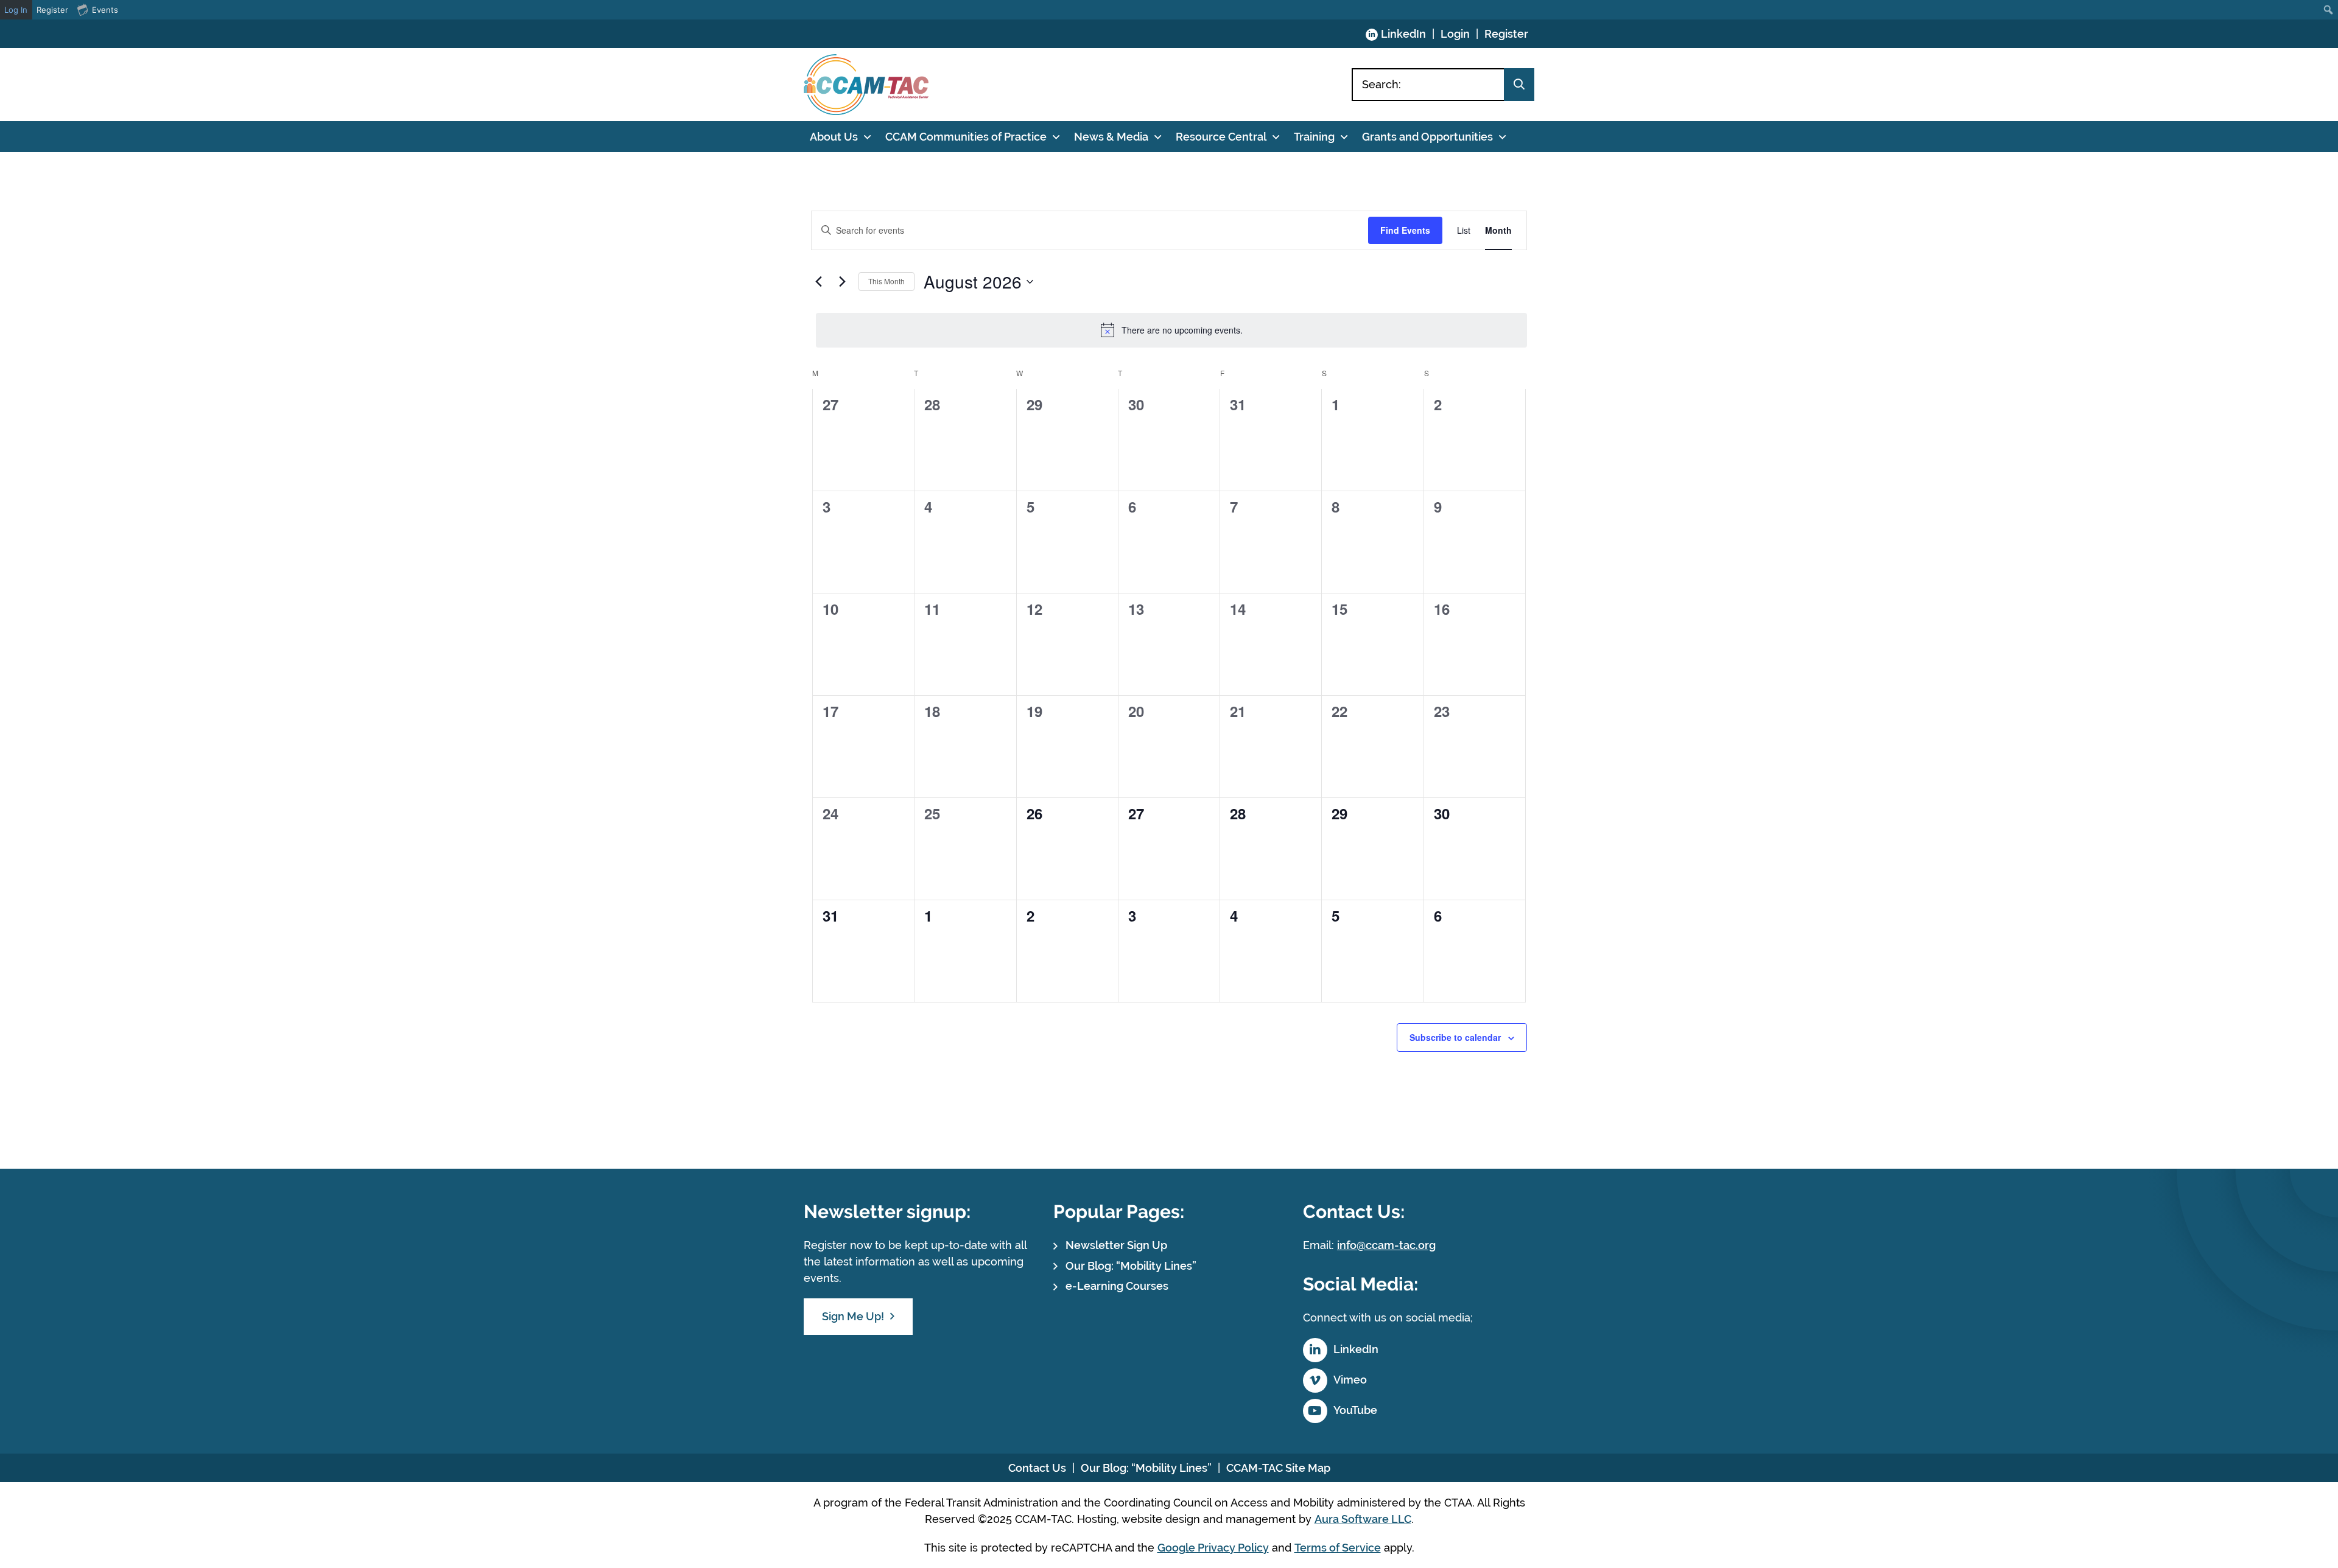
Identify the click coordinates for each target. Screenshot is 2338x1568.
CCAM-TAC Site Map (1278, 1468)
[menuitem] (2329, 10)
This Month (886, 281)
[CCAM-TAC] (866, 85)
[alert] (1171, 330)
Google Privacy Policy (1213, 1548)
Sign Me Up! (853, 1316)
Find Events (1405, 230)
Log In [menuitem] (16, 10)
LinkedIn (1403, 34)
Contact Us (1037, 1468)
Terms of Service (1338, 1548)
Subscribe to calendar (1455, 1037)
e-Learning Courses (1117, 1286)
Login (1455, 34)
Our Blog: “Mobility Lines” (1131, 1266)
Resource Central (1221, 137)
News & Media (1111, 137)
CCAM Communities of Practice (966, 137)
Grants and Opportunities (1427, 137)
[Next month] (842, 282)
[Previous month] (818, 282)
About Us (834, 137)
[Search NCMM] (1519, 85)
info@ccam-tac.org (1386, 1245)
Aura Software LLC (1363, 1519)
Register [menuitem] (52, 10)
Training (1314, 137)
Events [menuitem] (105, 10)
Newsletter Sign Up (1116, 1245)
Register (1506, 34)
